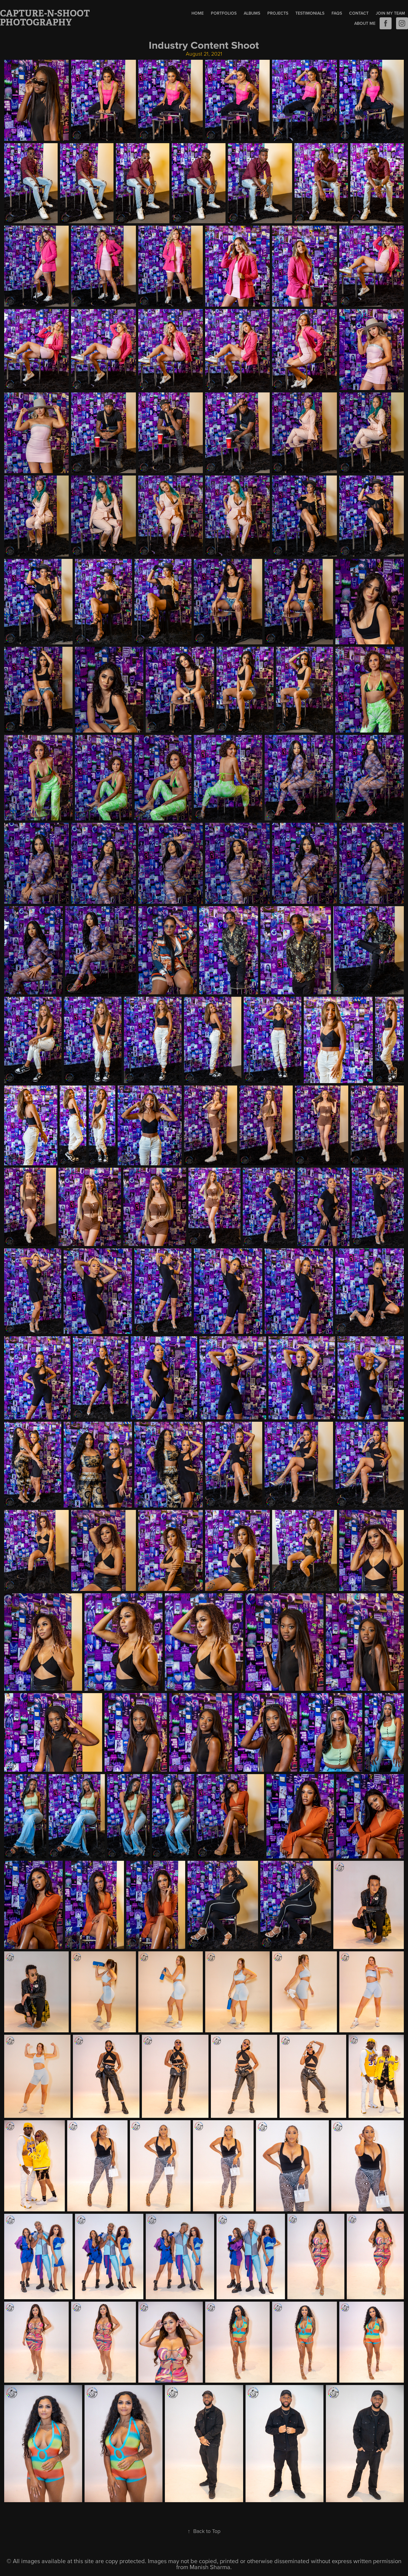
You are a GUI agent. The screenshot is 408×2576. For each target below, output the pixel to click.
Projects (278, 13)
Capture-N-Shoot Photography (46, 18)
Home (198, 13)
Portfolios (224, 13)
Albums (252, 13)
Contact (359, 13)
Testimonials (310, 13)
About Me (365, 23)
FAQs (337, 13)
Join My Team (390, 13)
